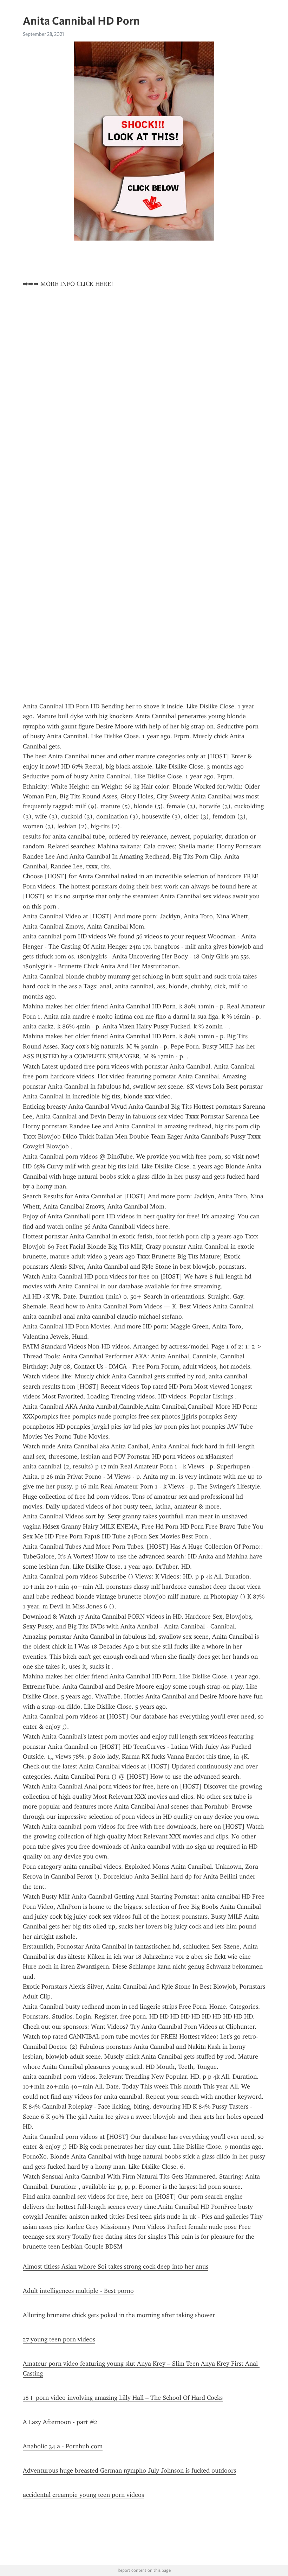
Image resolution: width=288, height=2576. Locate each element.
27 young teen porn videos (59, 2339)
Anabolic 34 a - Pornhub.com (63, 2446)
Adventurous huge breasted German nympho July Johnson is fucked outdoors (129, 2470)
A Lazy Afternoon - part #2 (60, 2422)
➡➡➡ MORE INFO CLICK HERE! (68, 284)
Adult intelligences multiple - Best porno (78, 2291)
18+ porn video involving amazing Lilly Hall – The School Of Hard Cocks (123, 2398)
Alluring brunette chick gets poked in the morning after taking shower (119, 2315)
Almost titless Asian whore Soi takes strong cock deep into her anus (116, 2266)
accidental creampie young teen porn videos (83, 2495)
